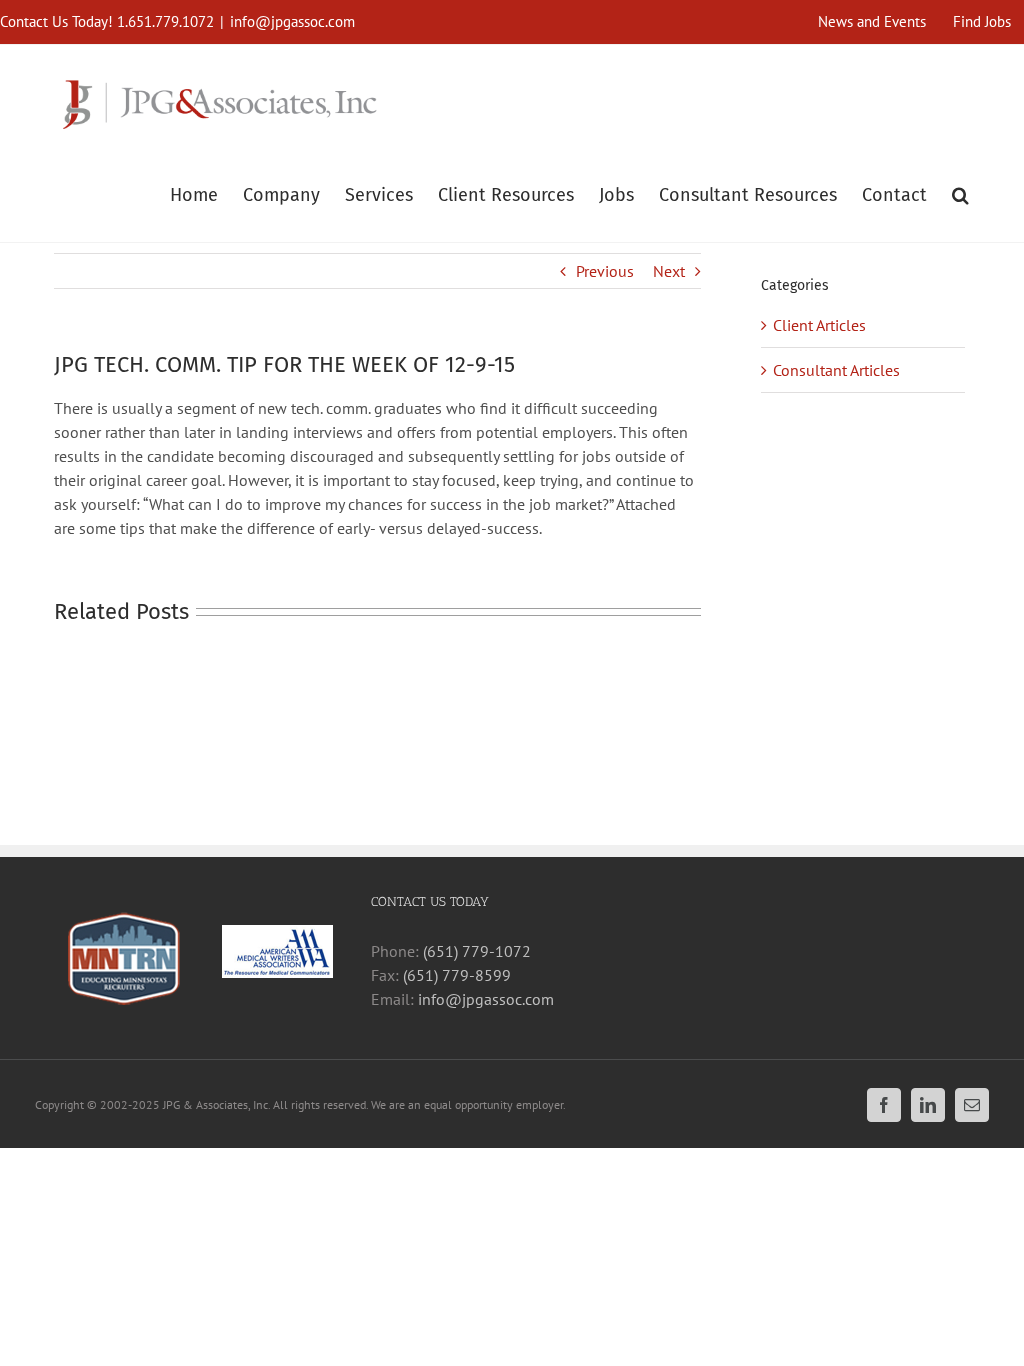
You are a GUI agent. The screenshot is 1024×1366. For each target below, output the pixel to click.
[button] (960, 193)
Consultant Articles (836, 370)
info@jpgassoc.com (292, 21)
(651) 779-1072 (477, 951)
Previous (605, 271)
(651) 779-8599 (457, 975)
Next (669, 271)
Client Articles (819, 325)
